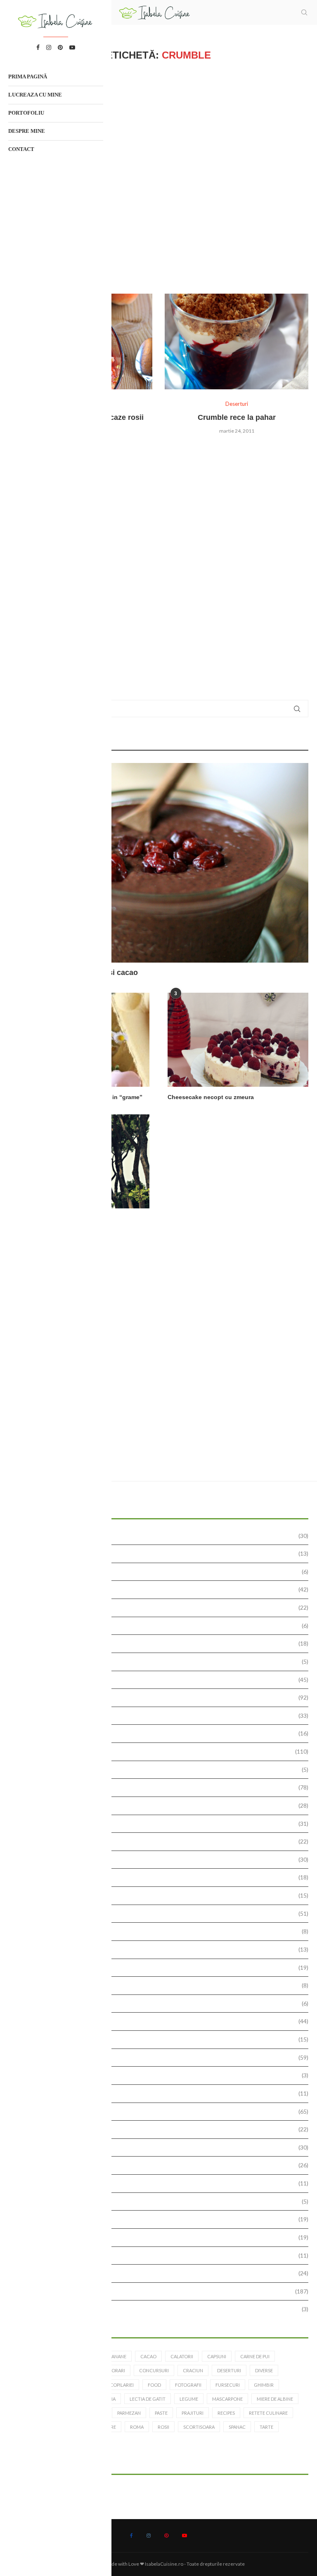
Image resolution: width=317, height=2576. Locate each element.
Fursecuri (162, 1841)
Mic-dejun (162, 1931)
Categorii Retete (162, 1680)
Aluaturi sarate (162, 1553)
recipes (226, 2413)
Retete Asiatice (162, 2075)
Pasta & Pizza (162, 2021)
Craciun (193, 2370)
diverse (264, 2370)
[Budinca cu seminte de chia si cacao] (158, 863)
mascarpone (227, 2399)
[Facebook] (131, 2536)
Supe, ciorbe (162, 2219)
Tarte (162, 2237)
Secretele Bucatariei (162, 2165)
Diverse (162, 1787)
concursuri (154, 2370)
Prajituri (162, 2057)
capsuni (217, 2356)
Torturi (162, 2273)
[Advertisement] (158, 177)
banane (117, 2356)
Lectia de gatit (162, 1877)
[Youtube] (185, 2536)
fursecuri (228, 2385)
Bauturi (162, 1607)
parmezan (129, 2413)
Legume (162, 1895)
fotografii (188, 2385)
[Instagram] (149, 2536)
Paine (162, 2003)
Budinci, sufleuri (162, 1626)
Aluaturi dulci (162, 1536)
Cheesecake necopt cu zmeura (211, 1097)
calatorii (182, 2356)
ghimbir (264, 2385)
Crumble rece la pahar (237, 417)
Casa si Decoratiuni (162, 1661)
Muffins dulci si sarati (162, 1949)
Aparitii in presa (162, 1572)
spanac (237, 2427)
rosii (163, 2427)
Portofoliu (26, 113)
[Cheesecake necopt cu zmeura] (238, 1040)
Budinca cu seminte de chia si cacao (73, 972)
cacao (148, 2356)
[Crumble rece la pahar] (237, 341)
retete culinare (268, 2413)
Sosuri (162, 2201)
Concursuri (162, 1715)
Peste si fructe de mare (162, 2039)
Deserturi (162, 1751)
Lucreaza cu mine (35, 95)
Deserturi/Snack (162, 1770)
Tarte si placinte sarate (162, 2255)
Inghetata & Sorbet (162, 1859)
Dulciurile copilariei (162, 1805)
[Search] (304, 12)
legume (189, 2399)
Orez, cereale (162, 1985)
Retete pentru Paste (162, 2129)
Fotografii (162, 1824)
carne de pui (255, 2356)
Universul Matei (162, 2309)
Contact (21, 149)
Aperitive (162, 1589)
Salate (162, 2147)
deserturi (229, 2370)
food (154, 2385)
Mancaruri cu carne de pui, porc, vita (162, 1913)
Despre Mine (27, 131)
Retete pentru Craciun (162, 2111)
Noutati (162, 1967)
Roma (137, 2427)
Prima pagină (28, 77)
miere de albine (275, 2399)
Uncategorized (162, 2291)
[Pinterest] (166, 2536)
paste (161, 2413)
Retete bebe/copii (162, 2093)
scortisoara (199, 2427)
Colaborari (162, 1697)
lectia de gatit (148, 2399)
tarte (266, 2427)
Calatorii (162, 1643)
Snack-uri (162, 2183)
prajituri (193, 2413)
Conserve (162, 1733)
